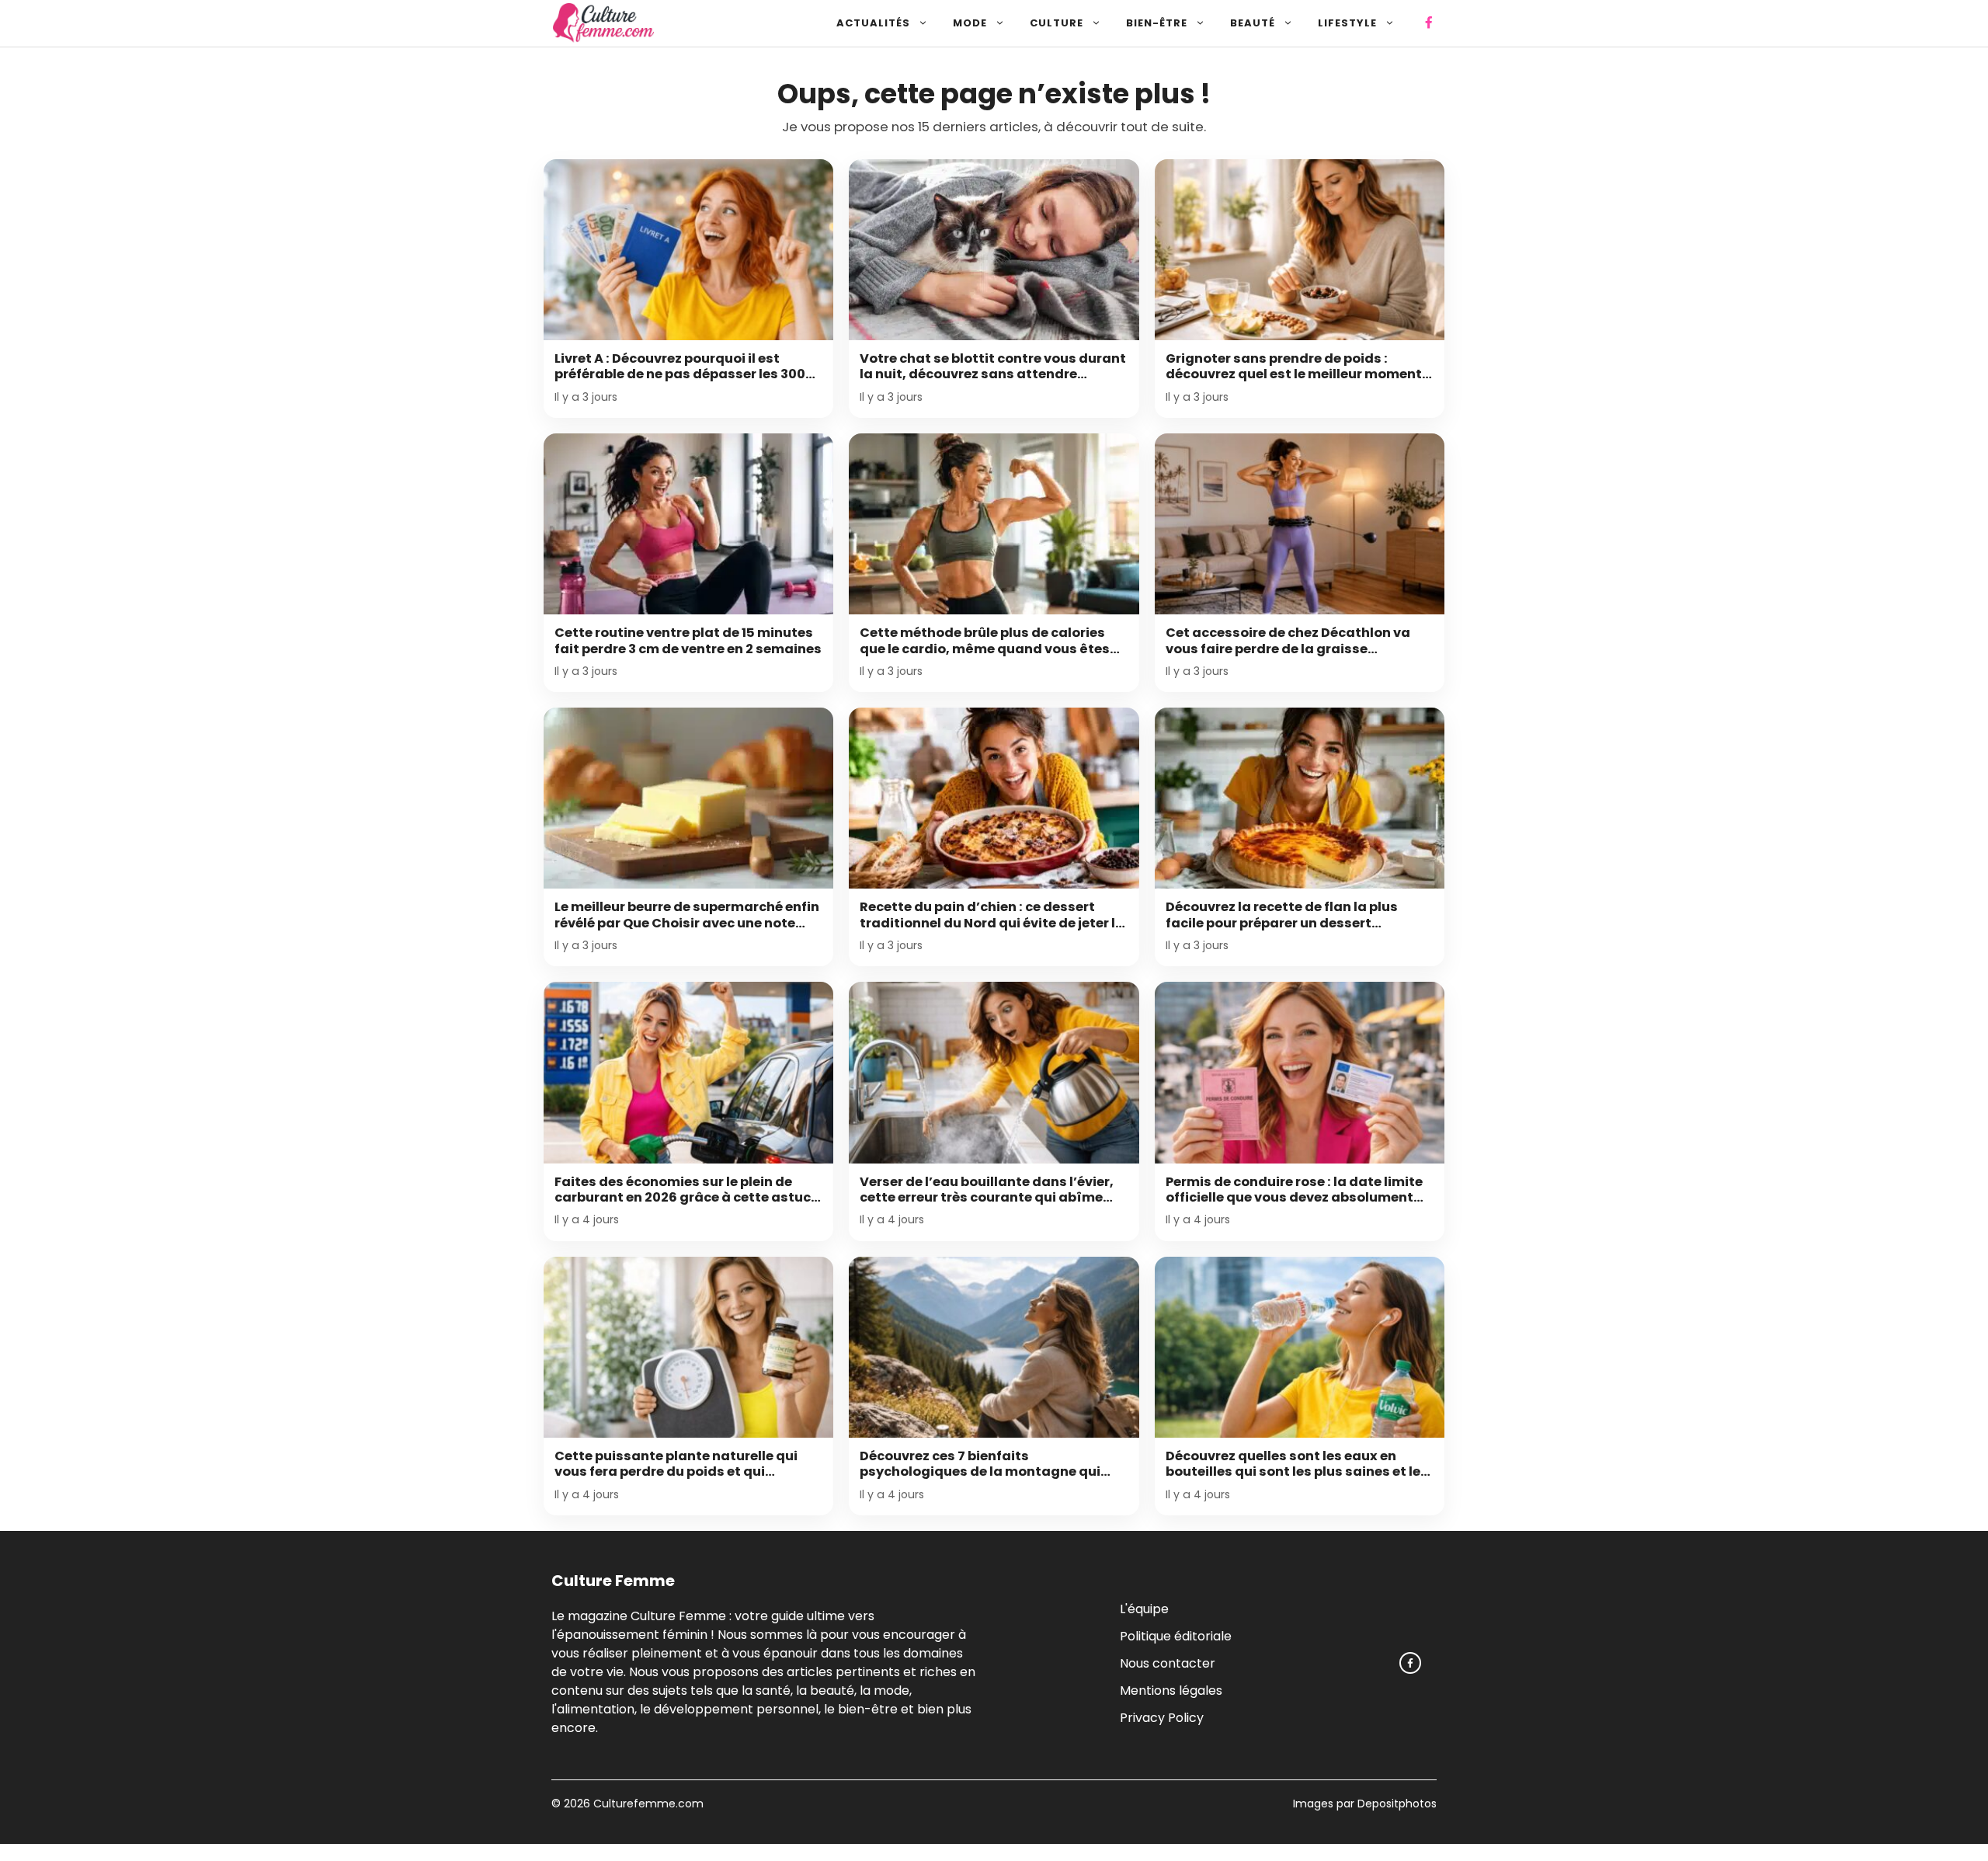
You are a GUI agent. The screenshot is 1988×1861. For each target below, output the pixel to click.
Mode (970, 23)
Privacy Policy (1162, 1717)
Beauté (1253, 23)
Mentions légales (1171, 1690)
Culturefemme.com (647, 1804)
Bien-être (1157, 23)
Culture (1057, 23)
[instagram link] (1410, 1663)
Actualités (873, 23)
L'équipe (1144, 1608)
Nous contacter (1168, 1663)
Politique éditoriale (1176, 1635)
